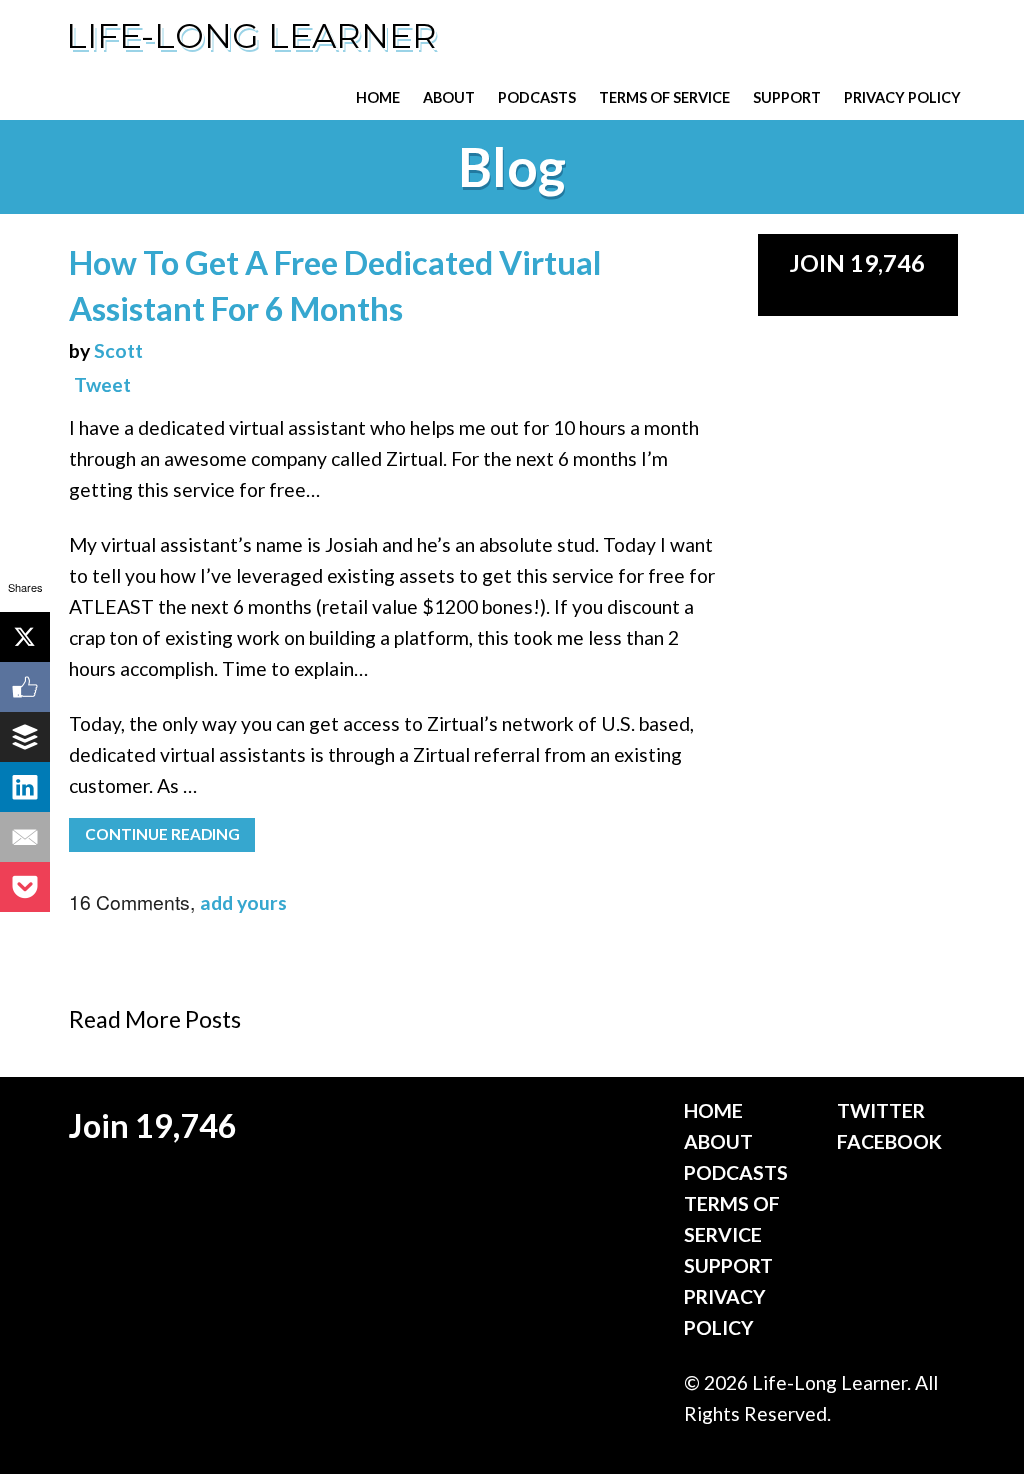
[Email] (25, 837)
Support (787, 97)
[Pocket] (25, 887)
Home (378, 97)
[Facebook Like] (25, 687)
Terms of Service (664, 97)
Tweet (102, 384)
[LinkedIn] (25, 787)
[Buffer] (25, 737)
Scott (118, 350)
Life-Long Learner (251, 36)
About (449, 97)
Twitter (881, 1110)
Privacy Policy (902, 97)
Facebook (889, 1141)
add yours (243, 902)
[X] (25, 637)
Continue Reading (162, 834)
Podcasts (537, 97)
